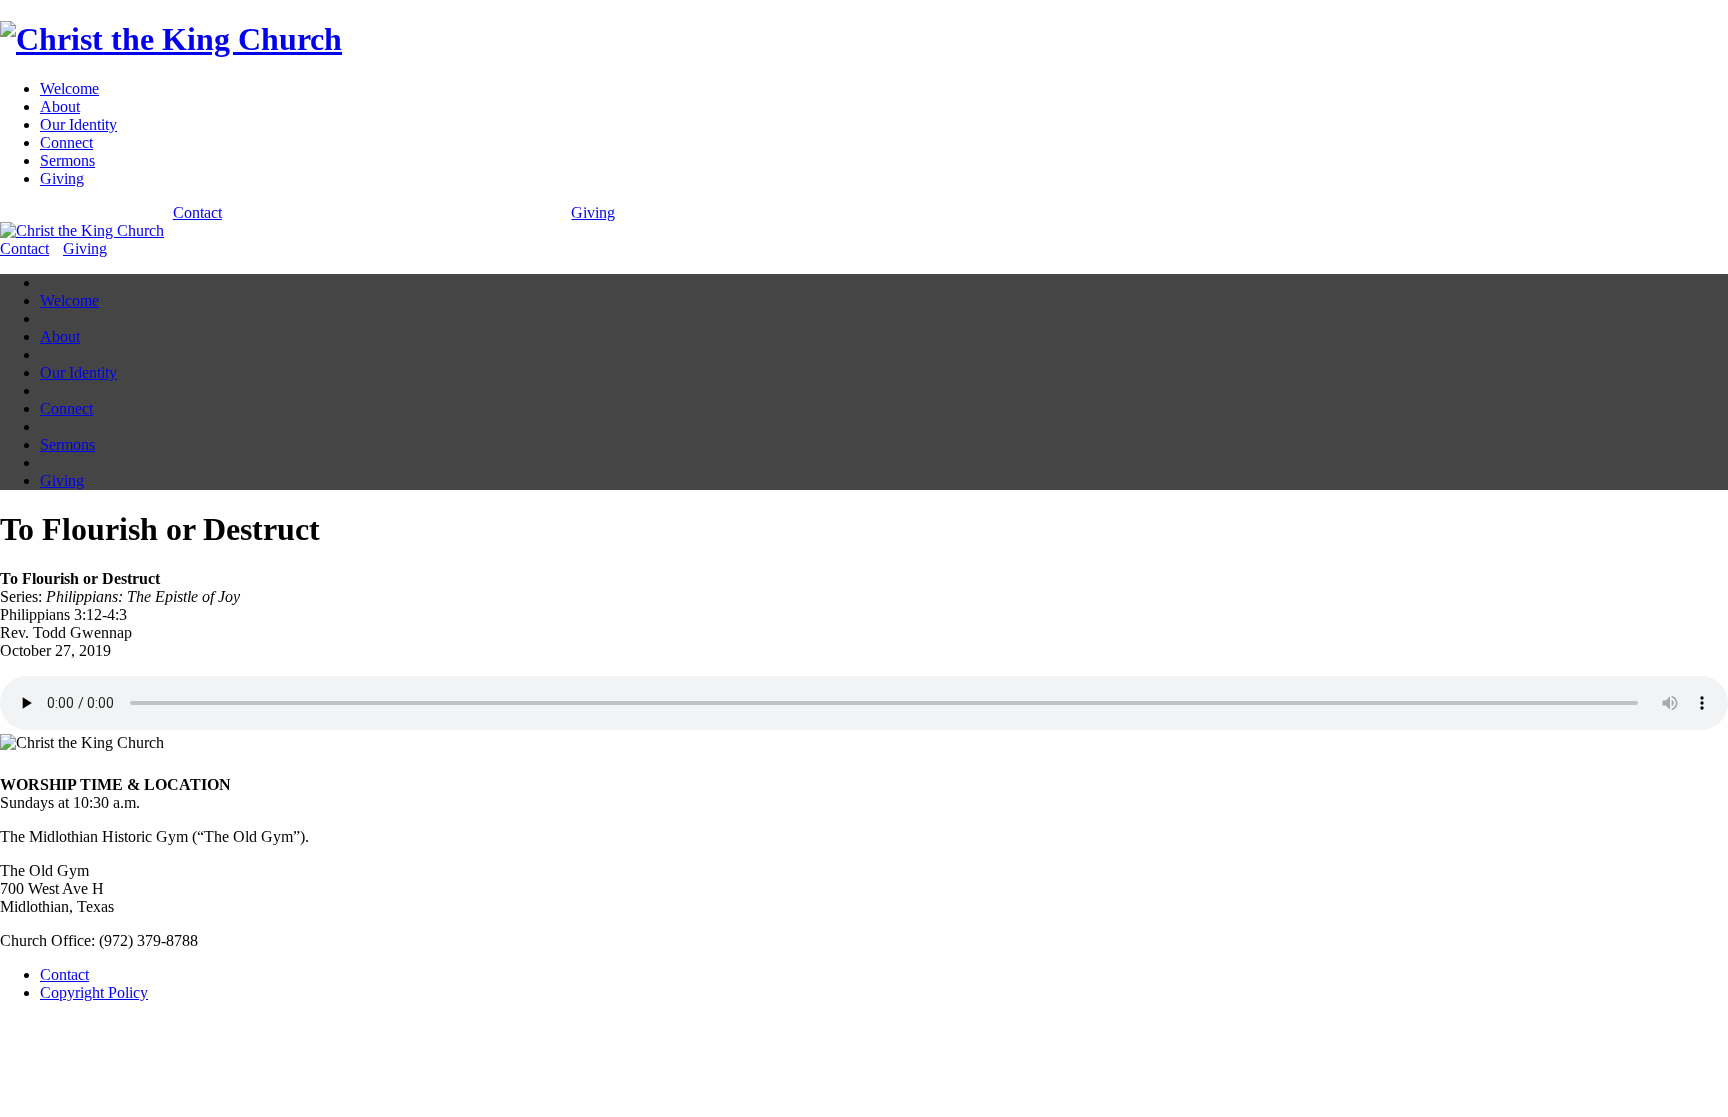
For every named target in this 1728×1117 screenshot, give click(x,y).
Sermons (67, 160)
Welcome (69, 88)
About (60, 106)
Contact (197, 212)
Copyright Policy (94, 992)
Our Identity (78, 124)
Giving (62, 178)
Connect (66, 142)
